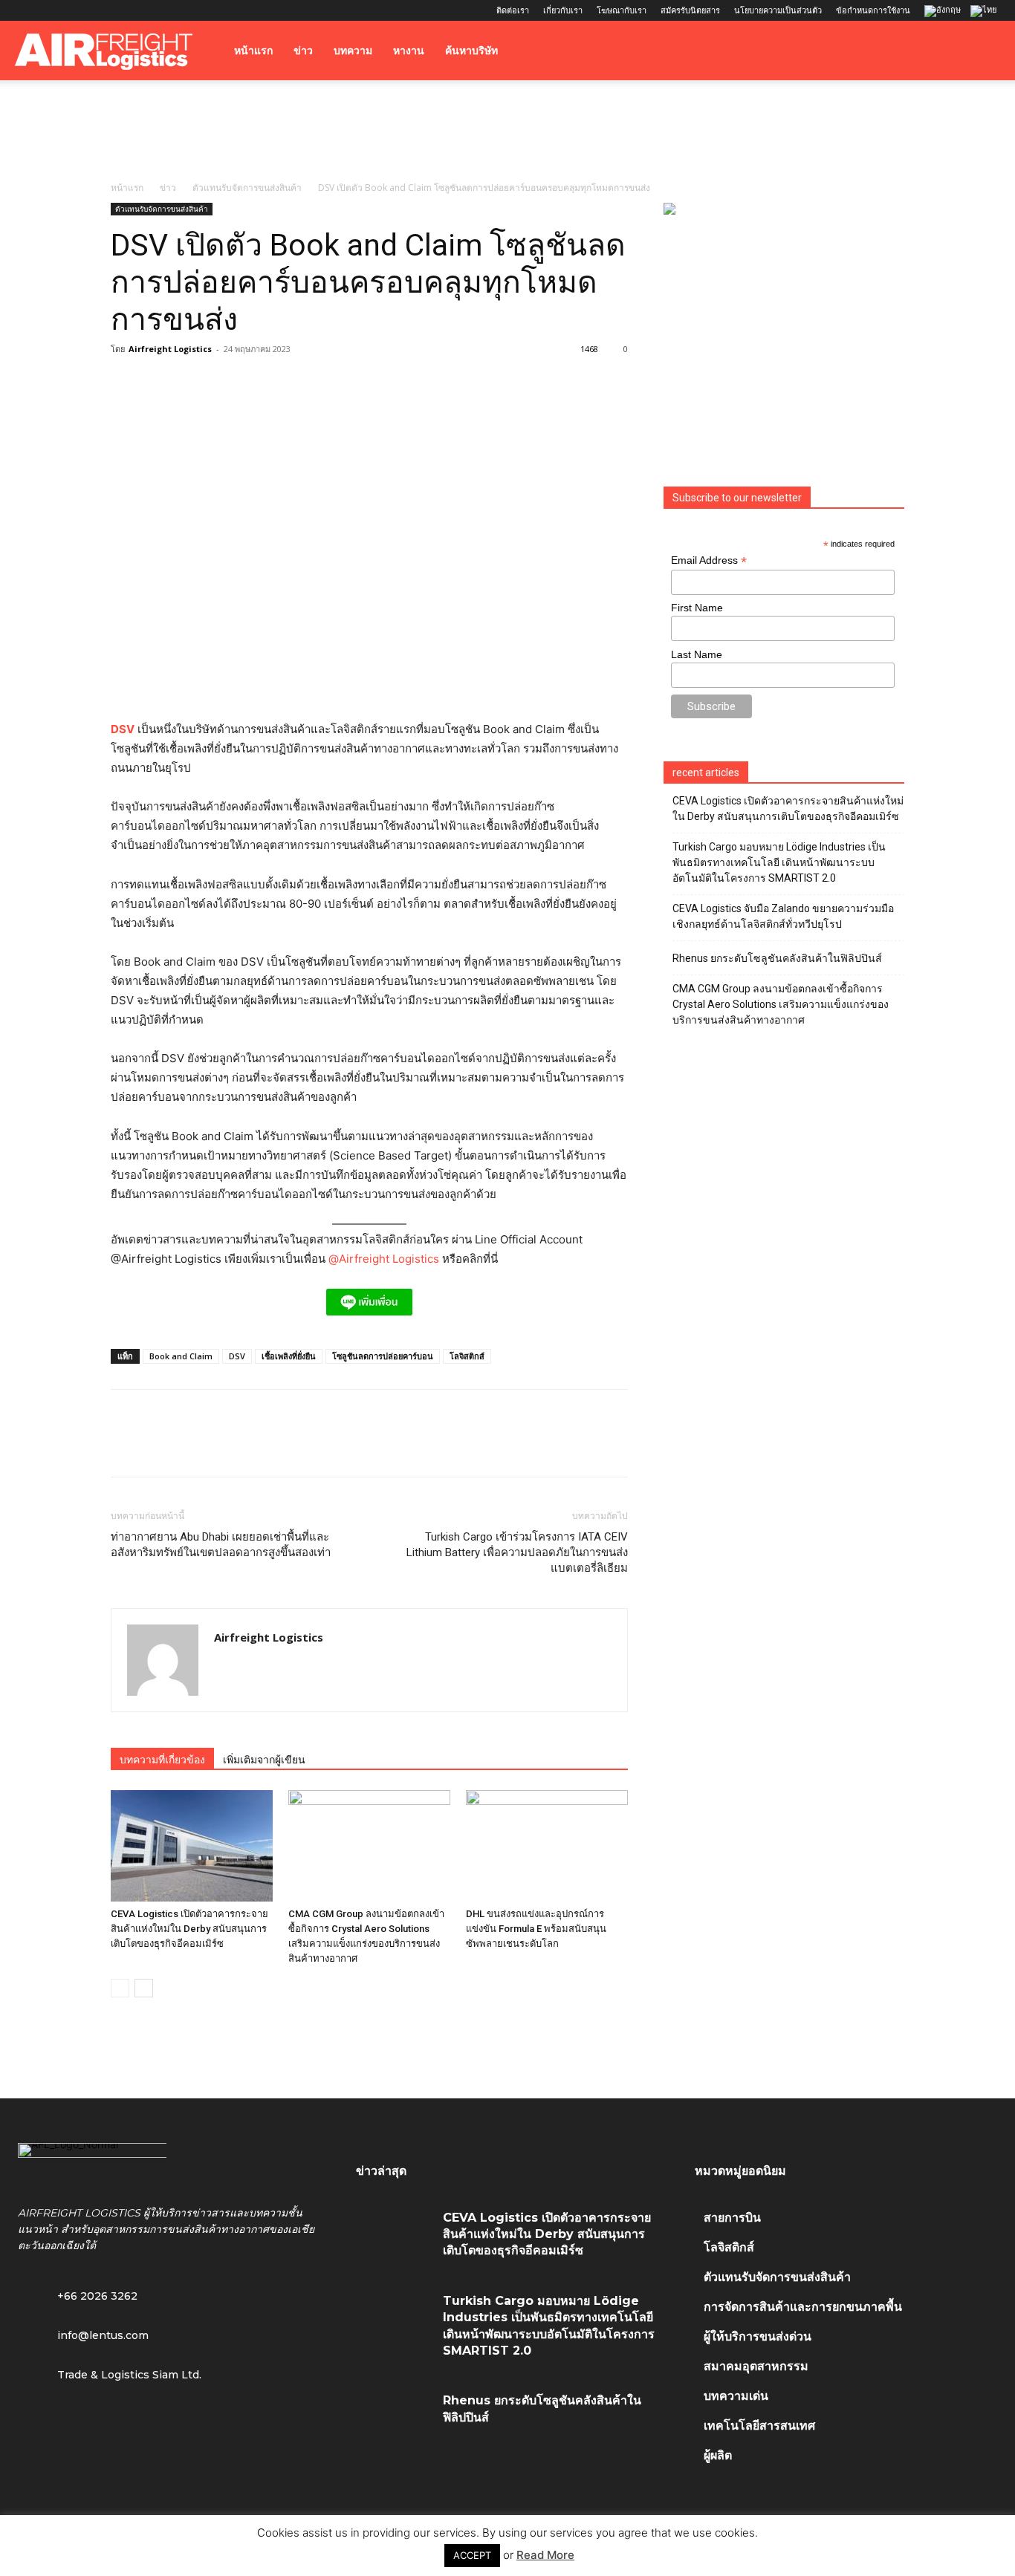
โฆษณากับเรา (622, 10)
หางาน (409, 51)
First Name (697, 608)
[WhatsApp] (228, 1446)
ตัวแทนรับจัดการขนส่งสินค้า (247, 188)
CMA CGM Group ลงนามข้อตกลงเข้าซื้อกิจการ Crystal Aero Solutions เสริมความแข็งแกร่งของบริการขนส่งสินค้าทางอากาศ (781, 1004)
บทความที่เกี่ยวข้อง (162, 1760)
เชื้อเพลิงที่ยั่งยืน (289, 1356)
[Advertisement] (507, 131)
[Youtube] (124, 10)
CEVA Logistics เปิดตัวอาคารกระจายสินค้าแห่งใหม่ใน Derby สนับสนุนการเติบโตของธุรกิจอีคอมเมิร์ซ (189, 1929)
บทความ (353, 51)
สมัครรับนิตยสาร (690, 10)
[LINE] (194, 1446)
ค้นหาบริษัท (471, 51)
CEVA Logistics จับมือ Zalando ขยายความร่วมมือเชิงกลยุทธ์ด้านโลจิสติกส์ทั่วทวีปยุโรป (783, 916)
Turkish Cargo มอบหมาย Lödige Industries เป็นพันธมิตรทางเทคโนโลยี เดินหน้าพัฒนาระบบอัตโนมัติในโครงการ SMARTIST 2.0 (779, 862)
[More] (331, 1446)
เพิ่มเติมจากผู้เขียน (264, 1760)
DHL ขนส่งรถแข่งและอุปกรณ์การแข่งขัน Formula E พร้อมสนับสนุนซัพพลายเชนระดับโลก (536, 1929)
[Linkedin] (75, 10)
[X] (100, 10)
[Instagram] (51, 10)
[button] (982, 52)
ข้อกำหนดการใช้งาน (873, 10)
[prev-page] (120, 1988)
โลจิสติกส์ (467, 1356)
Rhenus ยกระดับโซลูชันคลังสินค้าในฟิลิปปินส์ (777, 958)
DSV (123, 729)
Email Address (709, 560)
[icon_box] (83, 2334)
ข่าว (303, 51)
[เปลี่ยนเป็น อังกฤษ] (944, 12)
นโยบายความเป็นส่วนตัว (778, 10)
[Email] (296, 1446)
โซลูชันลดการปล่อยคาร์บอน (383, 1356)
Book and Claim (181, 1356)
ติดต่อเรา (513, 10)
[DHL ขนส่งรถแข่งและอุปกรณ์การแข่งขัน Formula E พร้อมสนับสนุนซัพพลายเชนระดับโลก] (547, 1846)
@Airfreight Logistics (385, 1259)
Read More (545, 2555)
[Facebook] (26, 10)
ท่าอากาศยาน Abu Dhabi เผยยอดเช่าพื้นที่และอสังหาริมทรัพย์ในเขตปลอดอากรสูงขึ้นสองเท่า (221, 1545)
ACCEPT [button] (472, 2555)
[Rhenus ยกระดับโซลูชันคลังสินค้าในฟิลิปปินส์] (394, 2417)
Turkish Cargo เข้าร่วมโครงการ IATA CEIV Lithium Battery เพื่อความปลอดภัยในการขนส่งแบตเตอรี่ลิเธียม (517, 1552)
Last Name (697, 654)
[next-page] (144, 1988)
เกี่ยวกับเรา (563, 10)
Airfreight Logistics (170, 349)
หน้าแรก (253, 51)
